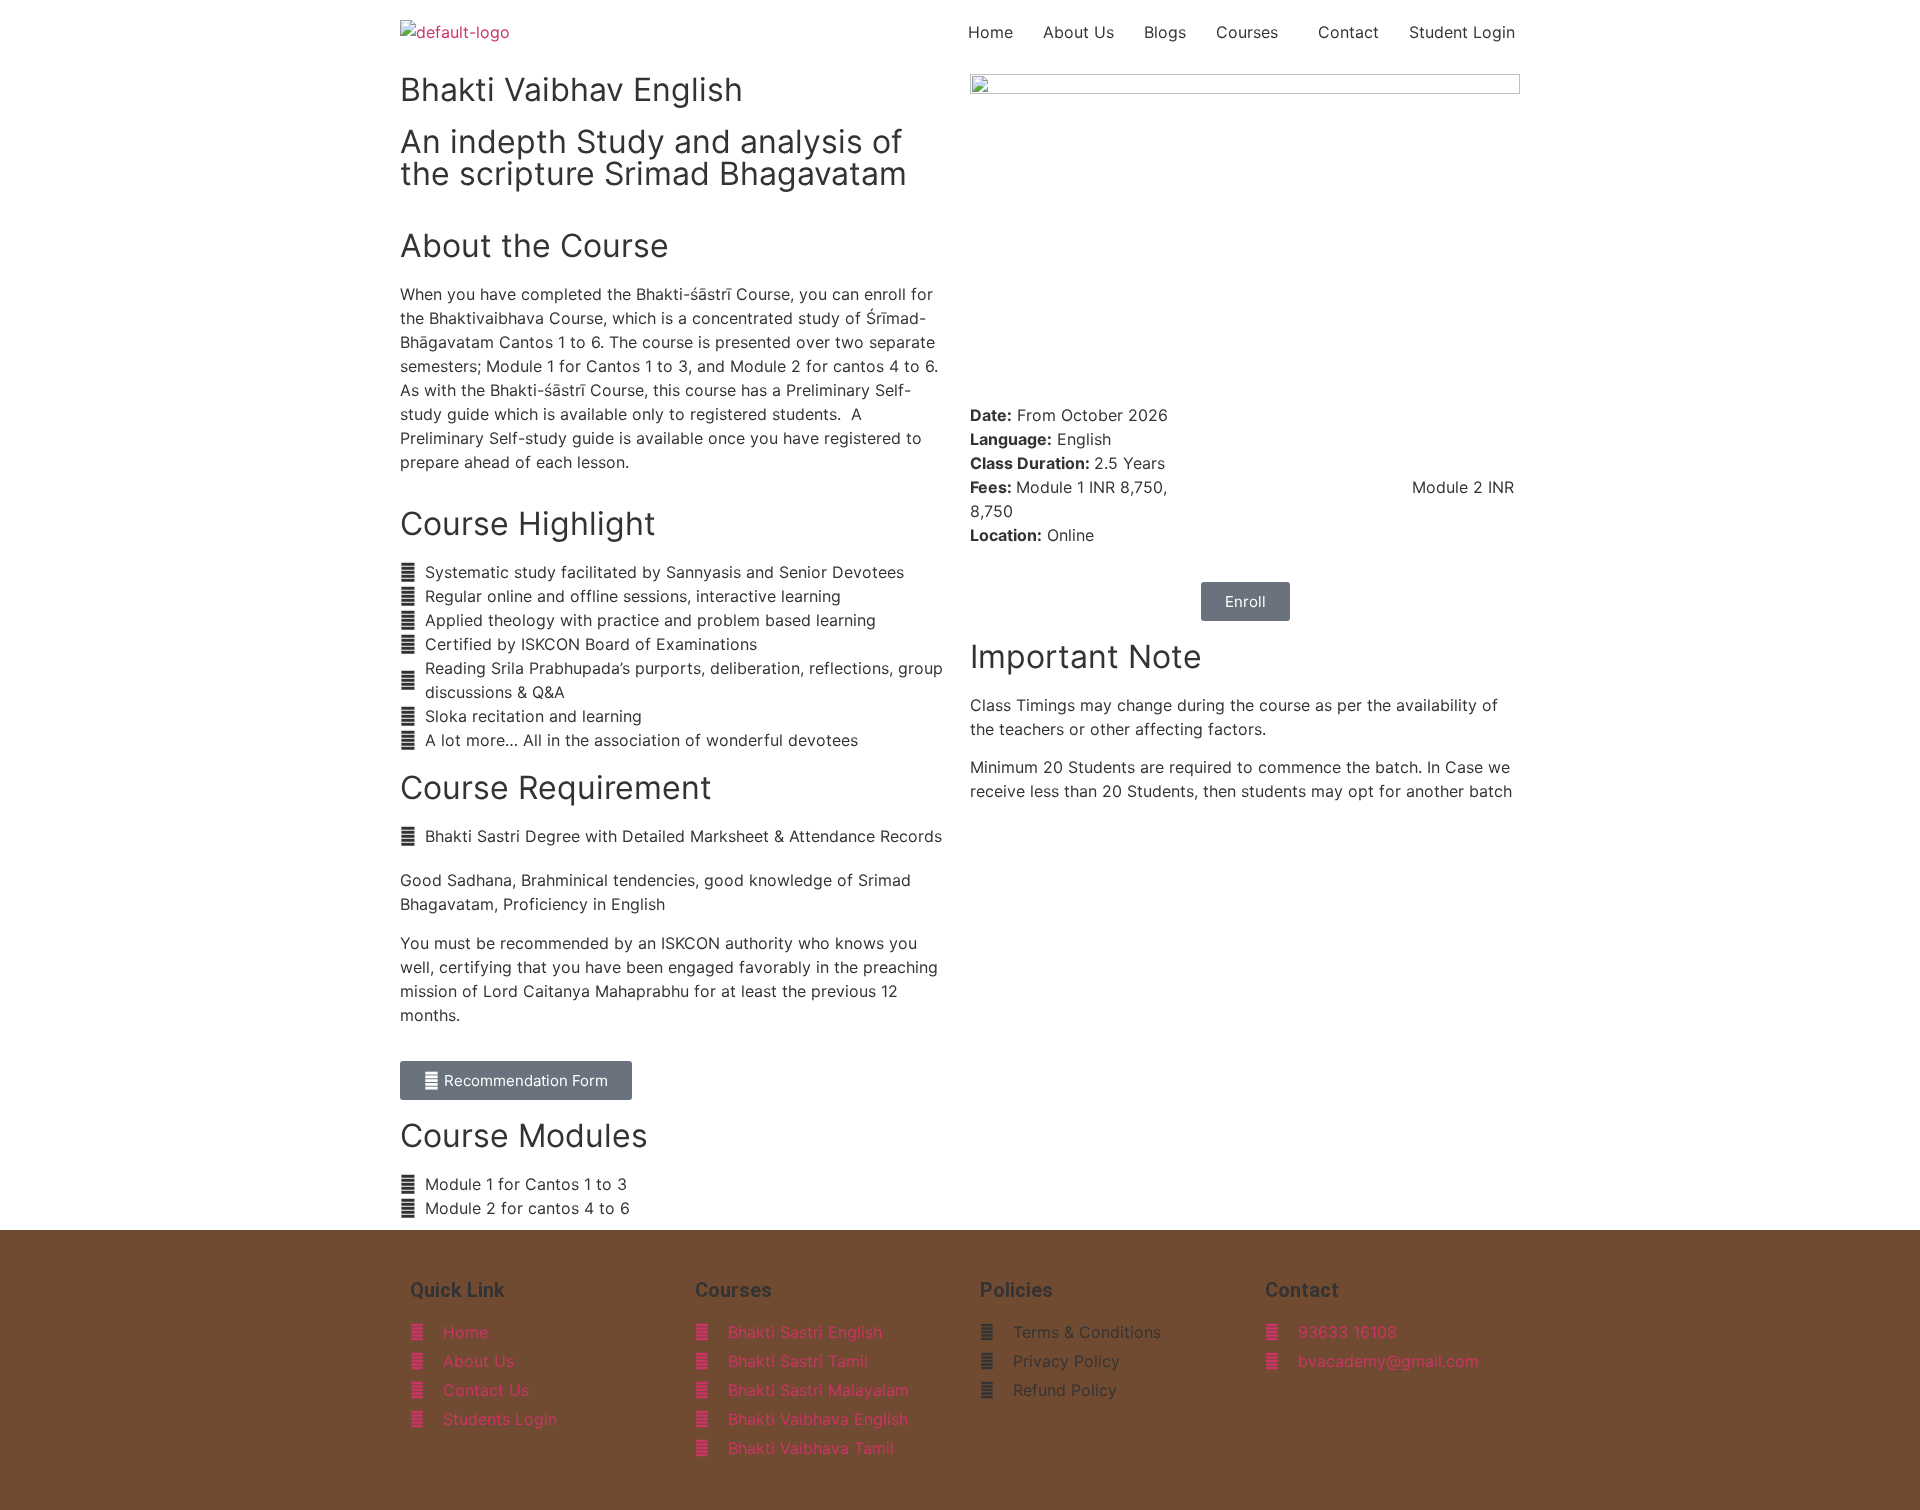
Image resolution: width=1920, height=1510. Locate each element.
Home (990, 32)
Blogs (1165, 32)
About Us (1078, 32)
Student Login (1462, 32)
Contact (1348, 32)
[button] (1252, 32)
